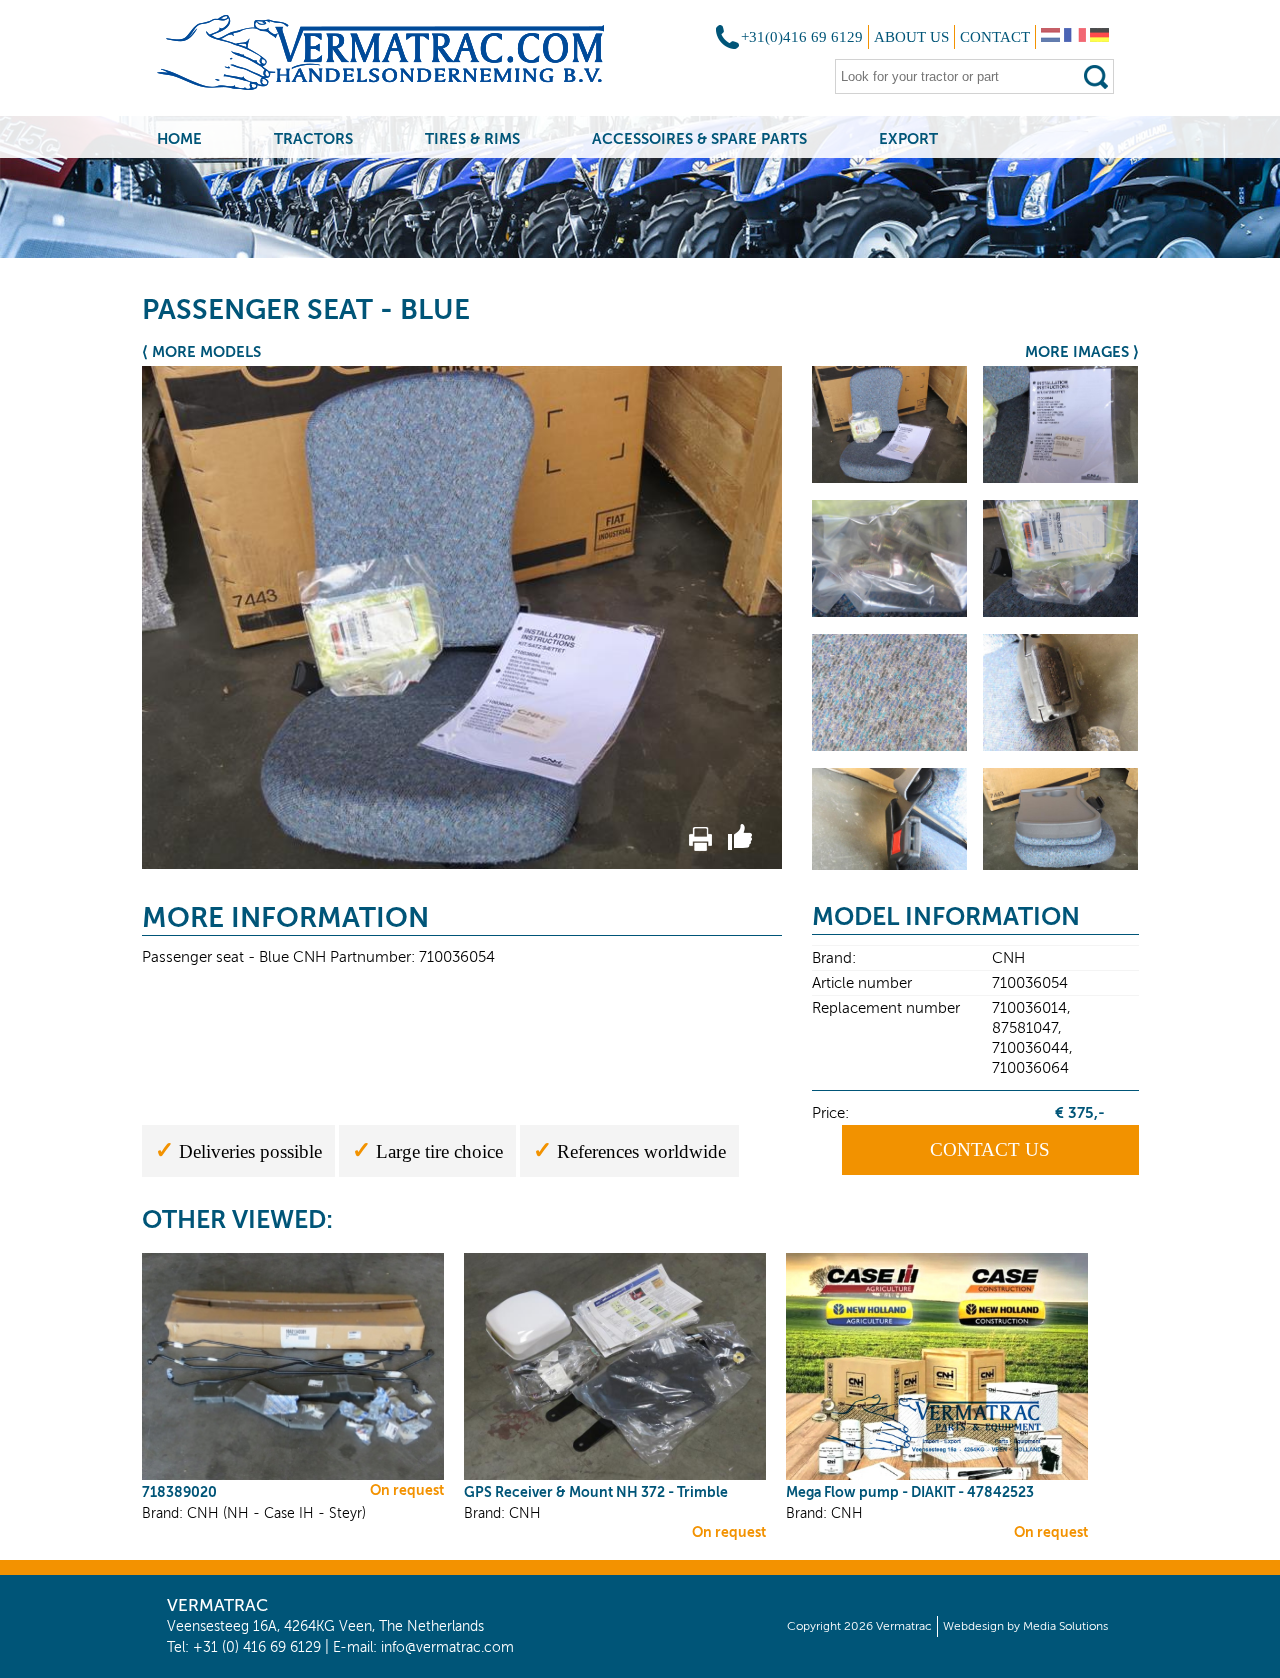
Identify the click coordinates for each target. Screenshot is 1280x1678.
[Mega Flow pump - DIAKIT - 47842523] (937, 1476)
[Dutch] (1050, 37)
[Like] (739, 846)
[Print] (700, 846)
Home (179, 138)
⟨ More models (201, 351)
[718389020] (293, 1476)
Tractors (313, 138)
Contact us (990, 1149)
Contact (995, 37)
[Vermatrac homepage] (406, 59)
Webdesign (973, 1626)
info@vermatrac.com (447, 1647)
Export (908, 138)
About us (911, 37)
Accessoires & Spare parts (699, 138)
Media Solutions (1065, 1626)
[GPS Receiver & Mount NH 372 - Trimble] (615, 1476)
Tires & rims (472, 138)
